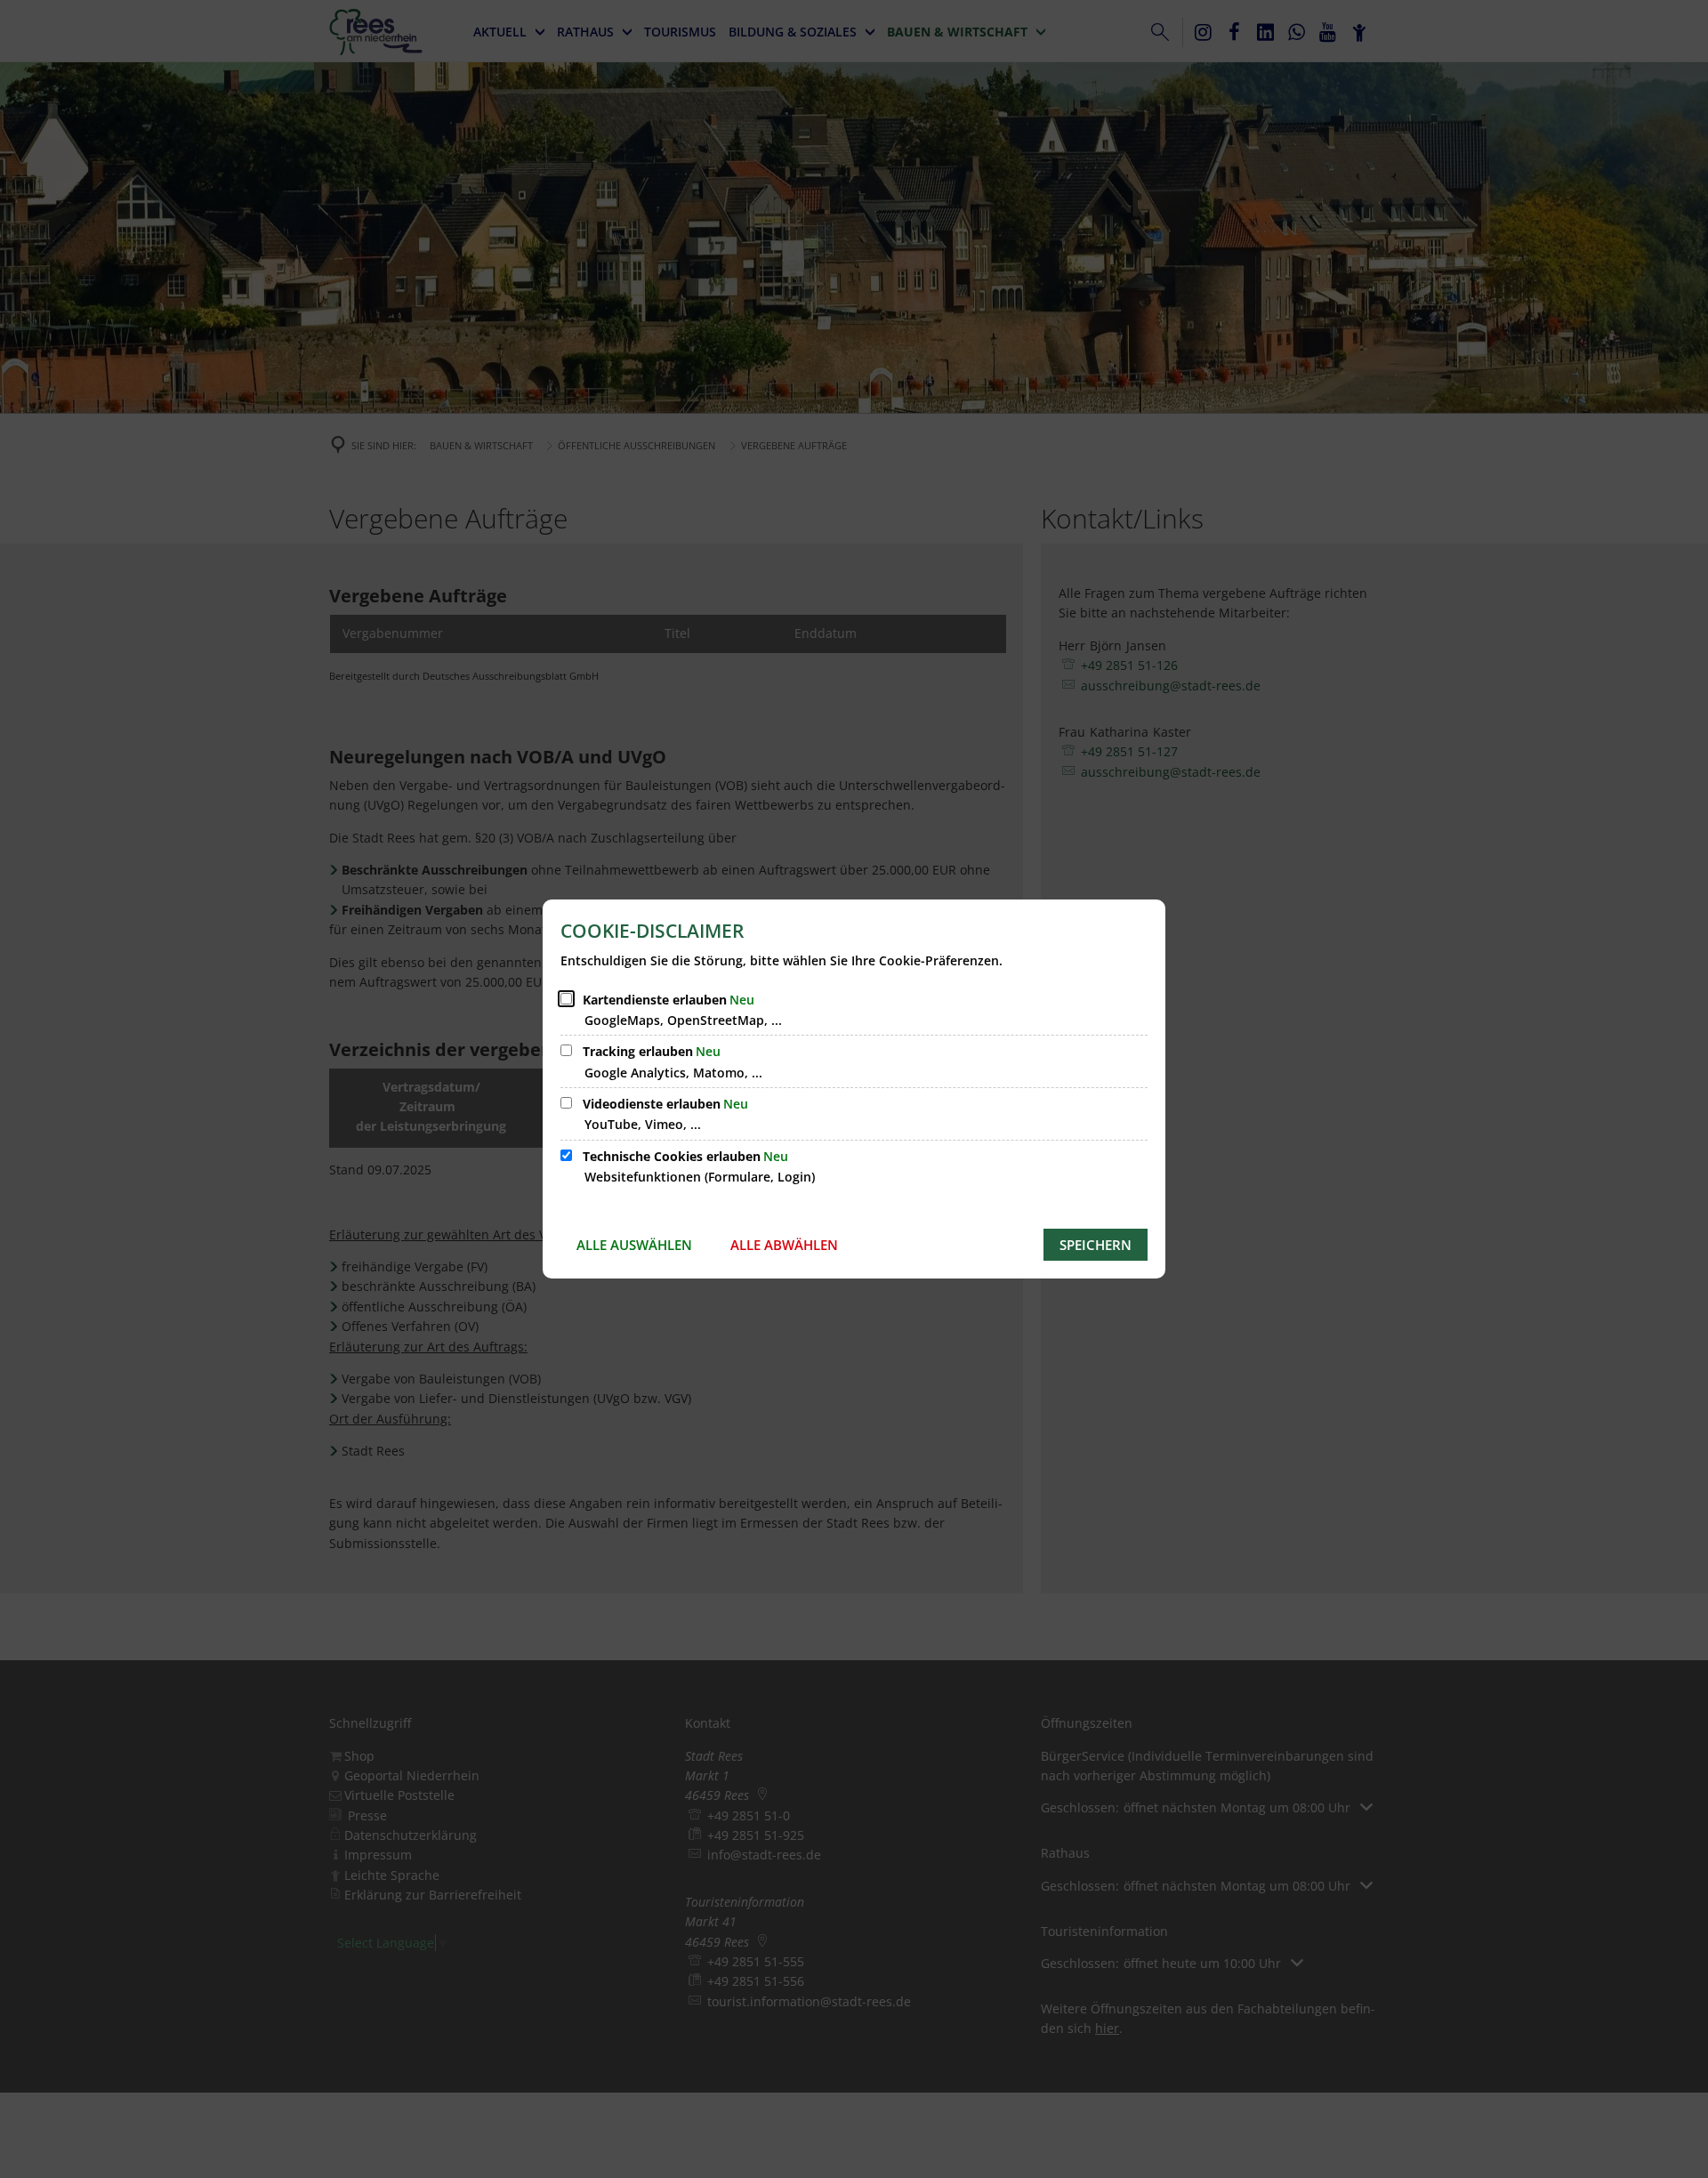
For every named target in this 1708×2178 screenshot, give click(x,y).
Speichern (1096, 1245)
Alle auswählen (634, 1245)
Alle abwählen (784, 1245)
